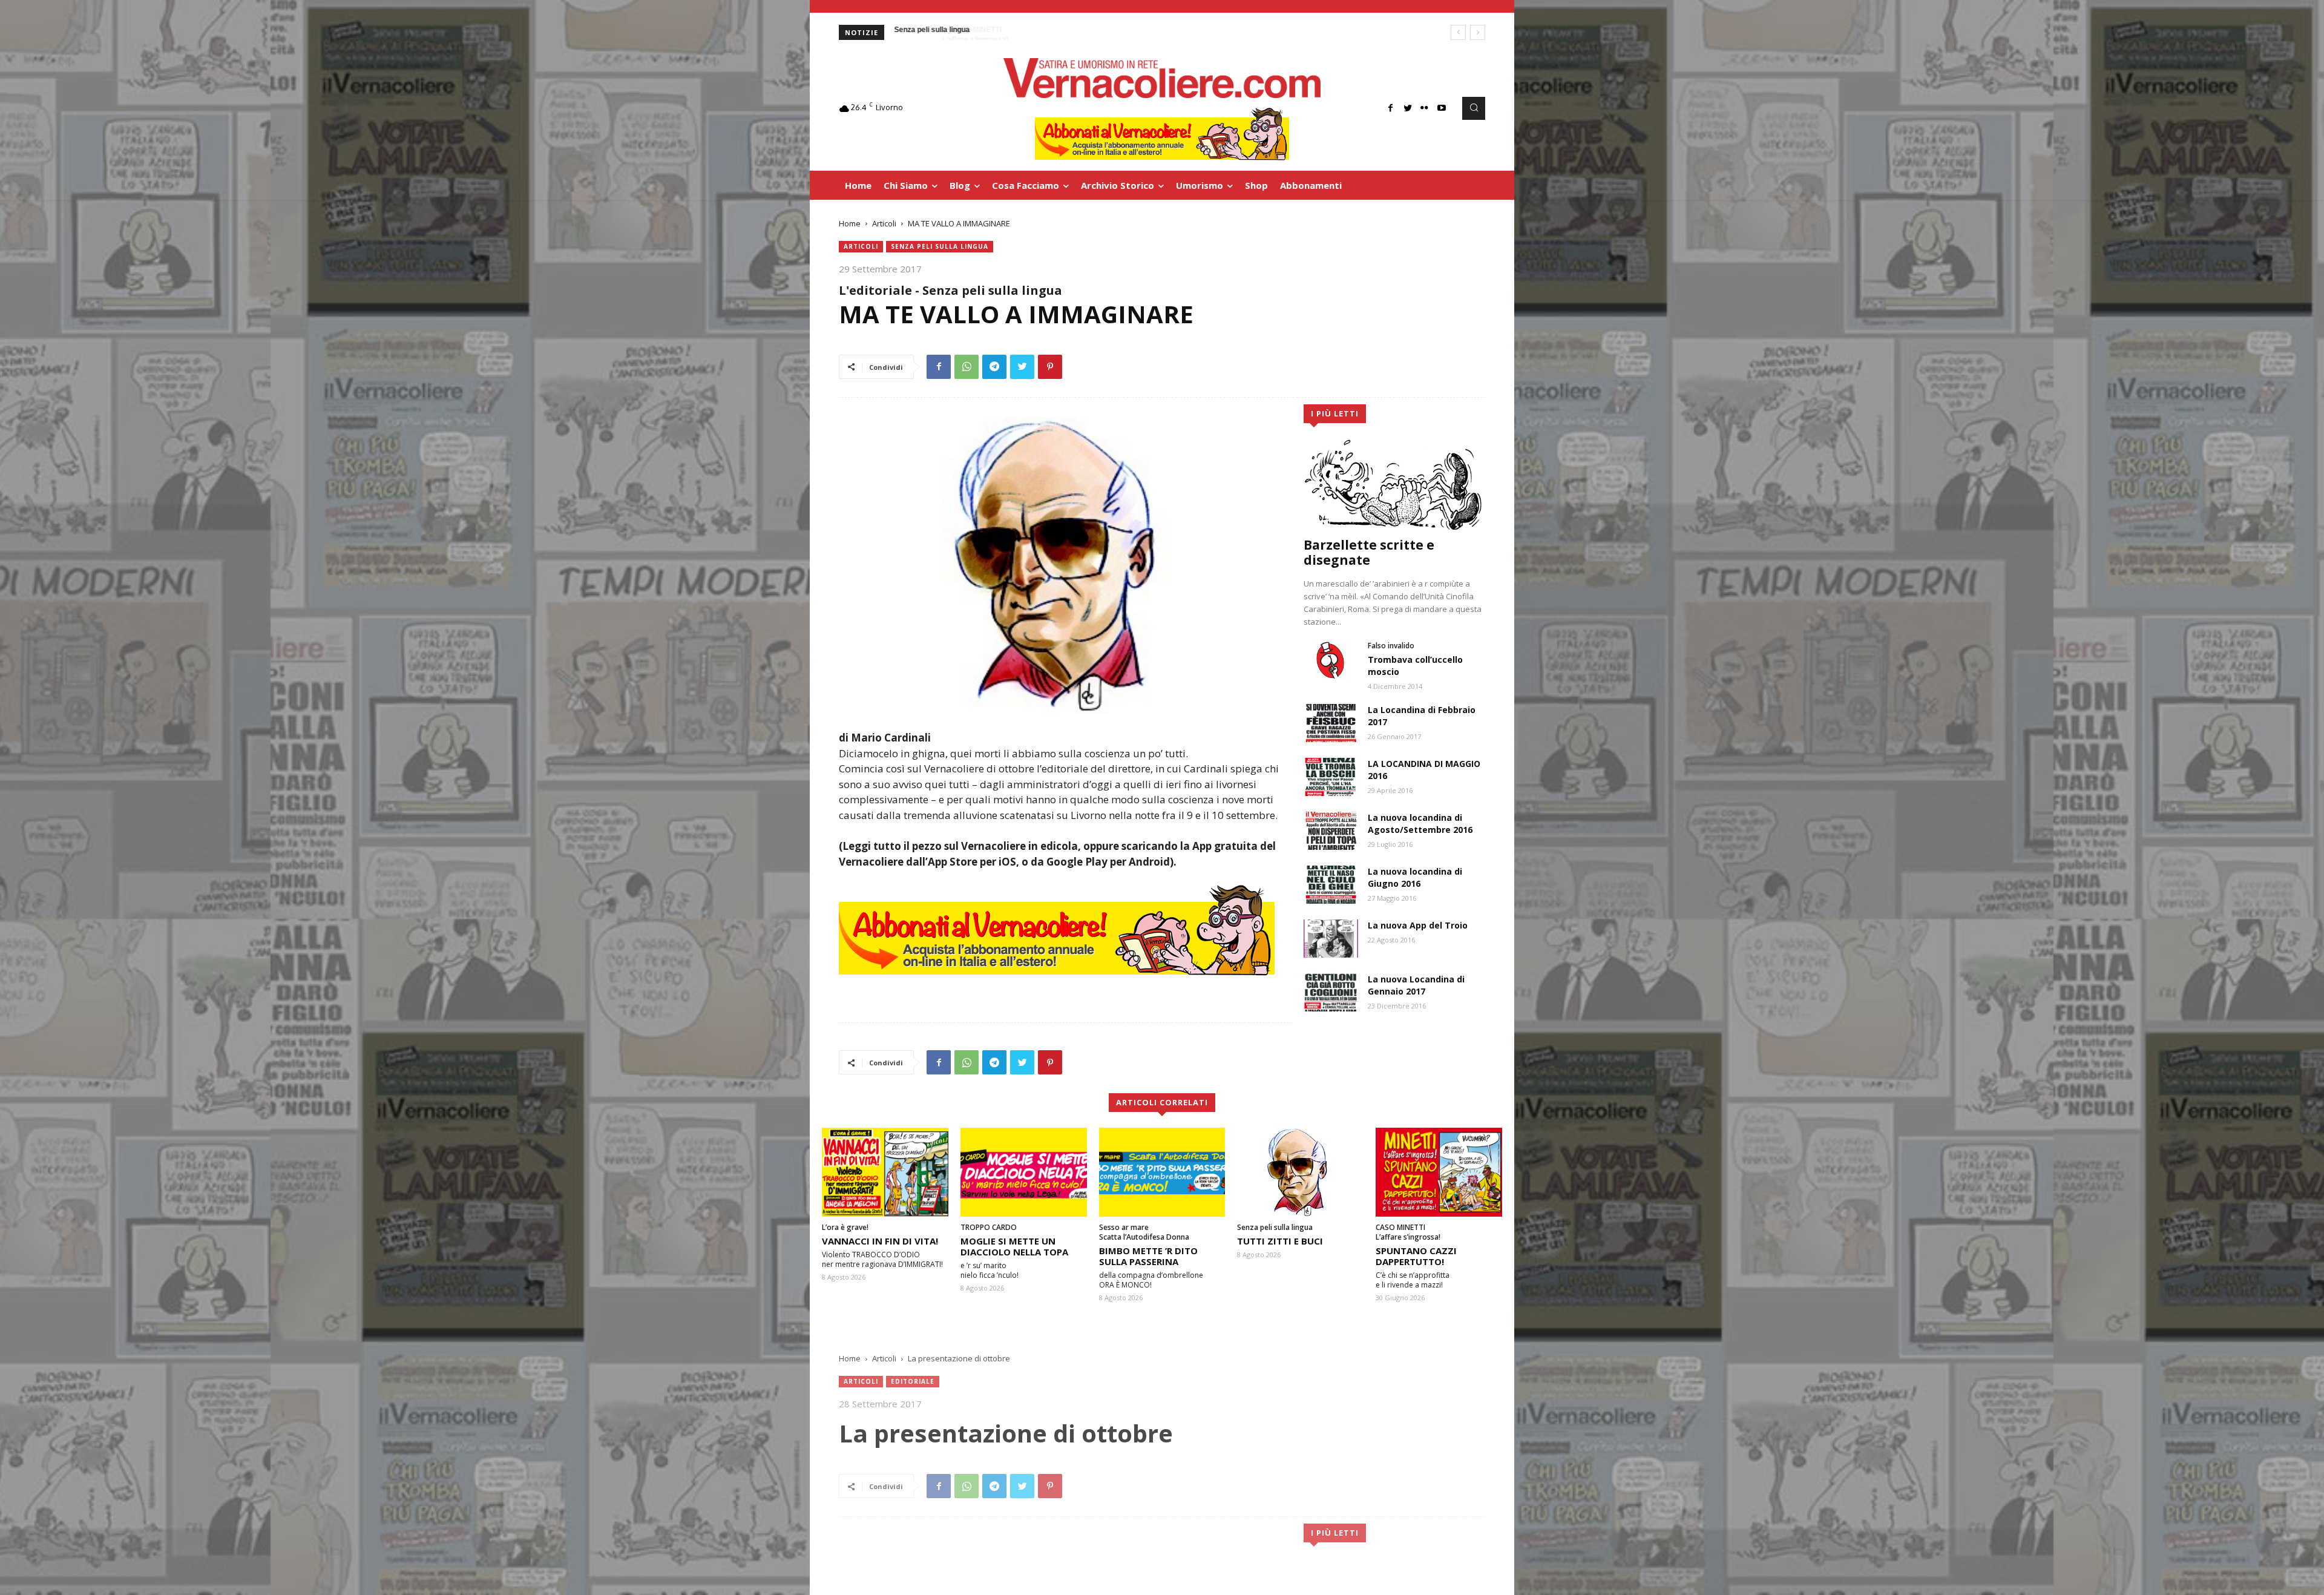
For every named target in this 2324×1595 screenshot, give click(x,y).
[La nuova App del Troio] (1331, 939)
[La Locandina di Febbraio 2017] (1331, 723)
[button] (1474, 108)
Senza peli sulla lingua (940, 246)
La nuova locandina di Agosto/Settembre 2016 (1420, 824)
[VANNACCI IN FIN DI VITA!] (885, 1172)
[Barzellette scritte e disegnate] (1394, 484)
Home (850, 223)
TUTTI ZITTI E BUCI (1280, 1241)
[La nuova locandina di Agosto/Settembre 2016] (1331, 831)
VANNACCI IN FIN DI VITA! (880, 1241)
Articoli (884, 223)
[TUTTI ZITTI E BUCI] (1300, 1172)
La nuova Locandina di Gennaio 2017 (1416, 985)
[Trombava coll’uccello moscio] (1331, 660)
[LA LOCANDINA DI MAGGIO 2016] (1331, 777)
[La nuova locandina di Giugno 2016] (1331, 885)
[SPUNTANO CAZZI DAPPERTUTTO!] (1439, 1172)
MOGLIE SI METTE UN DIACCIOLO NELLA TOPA (1014, 1246)
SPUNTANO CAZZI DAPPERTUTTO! (1416, 1256)
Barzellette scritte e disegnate (1369, 552)
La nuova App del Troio (1418, 925)
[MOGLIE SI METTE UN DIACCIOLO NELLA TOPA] (1024, 1172)
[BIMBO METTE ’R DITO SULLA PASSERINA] (1162, 1172)
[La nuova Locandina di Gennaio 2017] (1331, 992)
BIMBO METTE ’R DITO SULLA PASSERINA (1148, 1256)
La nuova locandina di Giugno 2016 (1415, 877)
